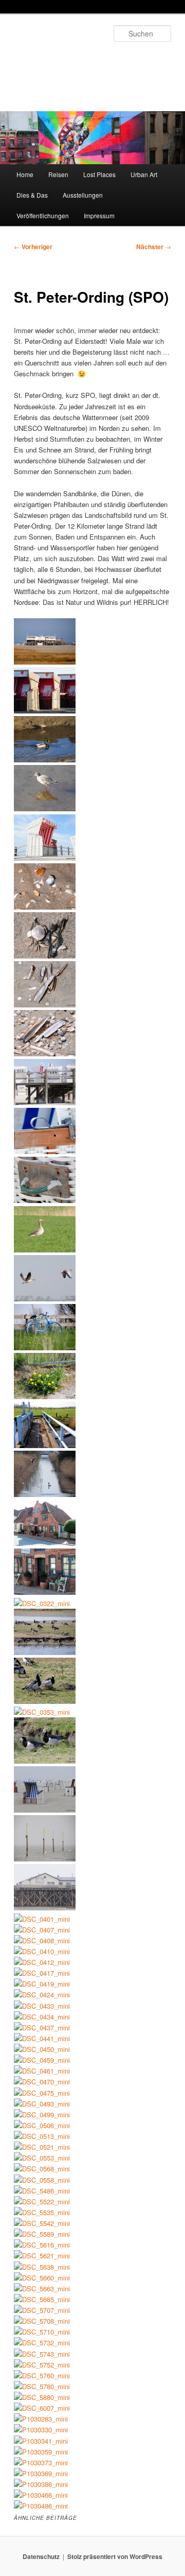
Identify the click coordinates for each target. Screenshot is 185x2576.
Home (25, 174)
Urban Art (144, 174)
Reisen (58, 174)
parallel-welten (57, 59)
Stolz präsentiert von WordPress (115, 2556)
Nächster (154, 247)
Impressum (99, 215)
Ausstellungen (83, 195)
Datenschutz (41, 2556)
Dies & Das (32, 195)
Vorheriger (33, 247)
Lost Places (99, 174)
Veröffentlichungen (43, 215)
